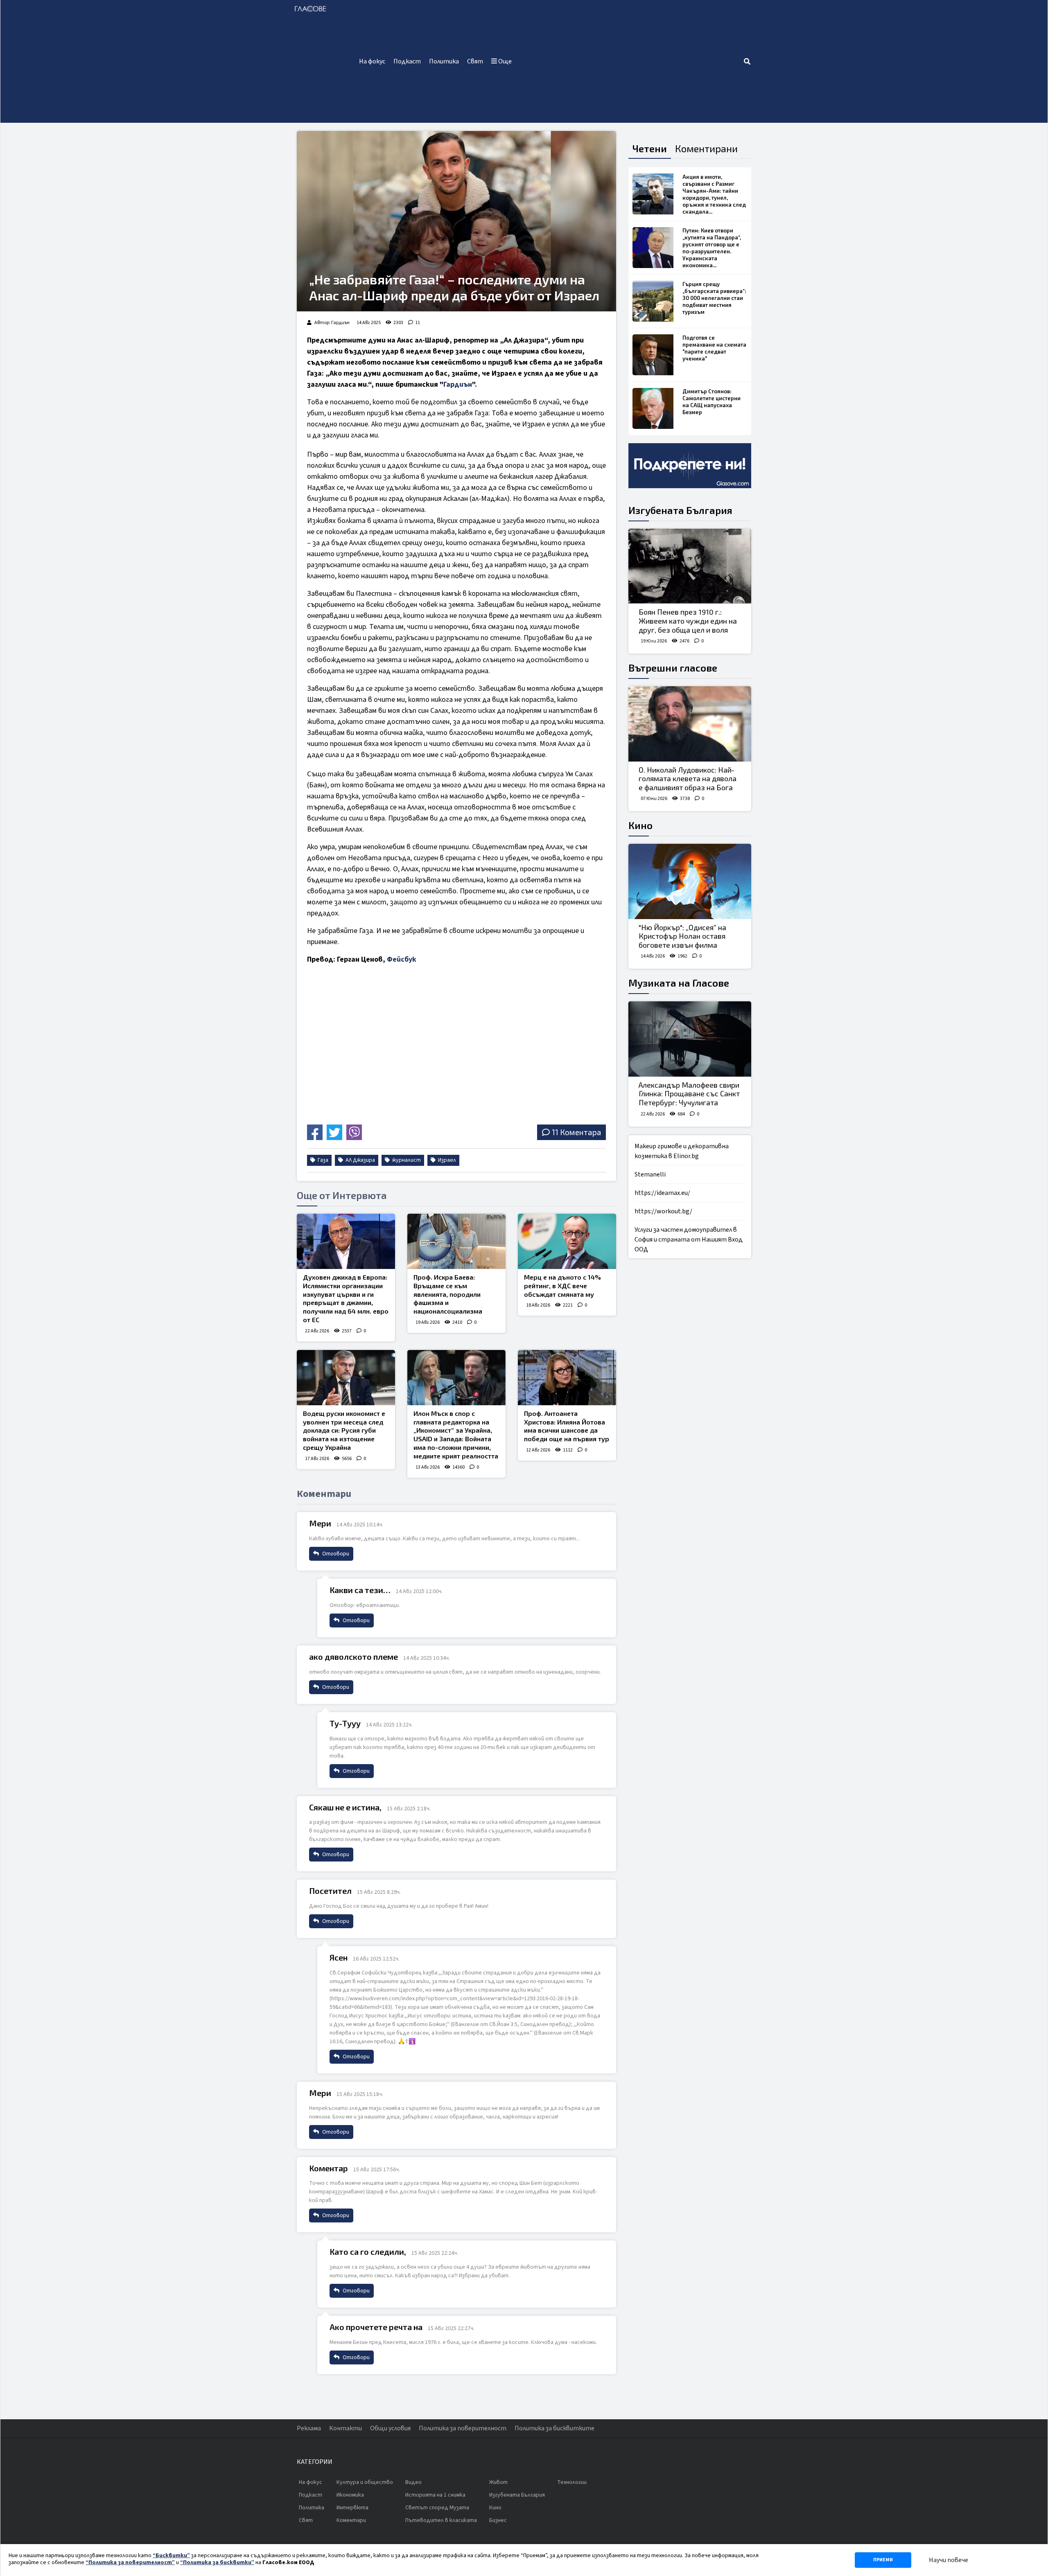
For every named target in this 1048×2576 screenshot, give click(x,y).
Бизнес (498, 2520)
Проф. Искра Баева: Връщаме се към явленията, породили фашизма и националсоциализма (448, 1294)
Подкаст (407, 61)
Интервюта (352, 2508)
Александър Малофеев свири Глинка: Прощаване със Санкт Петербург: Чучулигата (689, 1094)
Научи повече (949, 2560)
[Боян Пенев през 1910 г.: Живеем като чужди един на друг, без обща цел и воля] (690, 566)
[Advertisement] (629, 61)
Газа (322, 1160)
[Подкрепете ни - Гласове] (690, 466)
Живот (498, 2482)
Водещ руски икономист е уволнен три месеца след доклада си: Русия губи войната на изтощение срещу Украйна (344, 1430)
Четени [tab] (650, 148)
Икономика (350, 2495)
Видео (413, 2482)
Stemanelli (650, 1174)
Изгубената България (680, 510)
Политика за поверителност (463, 2428)
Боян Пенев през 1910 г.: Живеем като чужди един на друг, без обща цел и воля (688, 621)
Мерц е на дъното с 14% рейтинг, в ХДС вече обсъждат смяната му (562, 1286)
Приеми (883, 2560)
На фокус (372, 61)
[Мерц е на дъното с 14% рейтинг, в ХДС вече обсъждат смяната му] (567, 1241)
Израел (446, 1160)
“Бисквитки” (171, 2556)
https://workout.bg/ (663, 1211)
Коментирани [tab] (706, 148)
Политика (444, 61)
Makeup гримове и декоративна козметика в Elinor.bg (682, 1151)
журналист (406, 1160)
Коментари (351, 2520)
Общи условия (390, 2428)
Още (504, 61)
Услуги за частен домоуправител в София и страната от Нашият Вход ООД (689, 1240)
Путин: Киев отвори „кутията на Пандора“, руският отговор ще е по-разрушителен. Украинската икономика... (712, 248)
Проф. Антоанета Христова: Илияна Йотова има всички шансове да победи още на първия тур (567, 1426)
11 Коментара (576, 1132)
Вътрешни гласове (673, 668)
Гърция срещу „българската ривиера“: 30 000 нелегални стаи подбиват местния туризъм (714, 298)
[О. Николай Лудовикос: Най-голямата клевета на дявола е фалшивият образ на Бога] (690, 724)
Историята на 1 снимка (435, 2495)
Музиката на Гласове (679, 983)
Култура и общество (365, 2482)
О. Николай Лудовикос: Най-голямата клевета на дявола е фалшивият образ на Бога (688, 779)
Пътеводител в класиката (441, 2520)
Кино (640, 825)
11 (418, 323)
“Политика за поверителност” (130, 2562)
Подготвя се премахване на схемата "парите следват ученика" (714, 348)
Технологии (572, 2482)
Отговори (335, 1554)
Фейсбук (402, 959)
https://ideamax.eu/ (662, 1193)
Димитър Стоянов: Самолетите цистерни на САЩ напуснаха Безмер (711, 402)
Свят (475, 61)
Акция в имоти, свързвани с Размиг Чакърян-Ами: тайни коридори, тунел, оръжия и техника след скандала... (714, 194)
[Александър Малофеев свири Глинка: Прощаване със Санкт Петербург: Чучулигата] (690, 1039)
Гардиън (458, 384)
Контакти (346, 2428)
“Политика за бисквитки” (217, 2562)
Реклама (309, 2428)
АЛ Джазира (360, 1160)
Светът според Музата (437, 2508)
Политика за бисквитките (554, 2428)
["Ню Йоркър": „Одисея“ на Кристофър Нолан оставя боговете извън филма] (690, 881)
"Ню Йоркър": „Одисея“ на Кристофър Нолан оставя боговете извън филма (682, 936)
